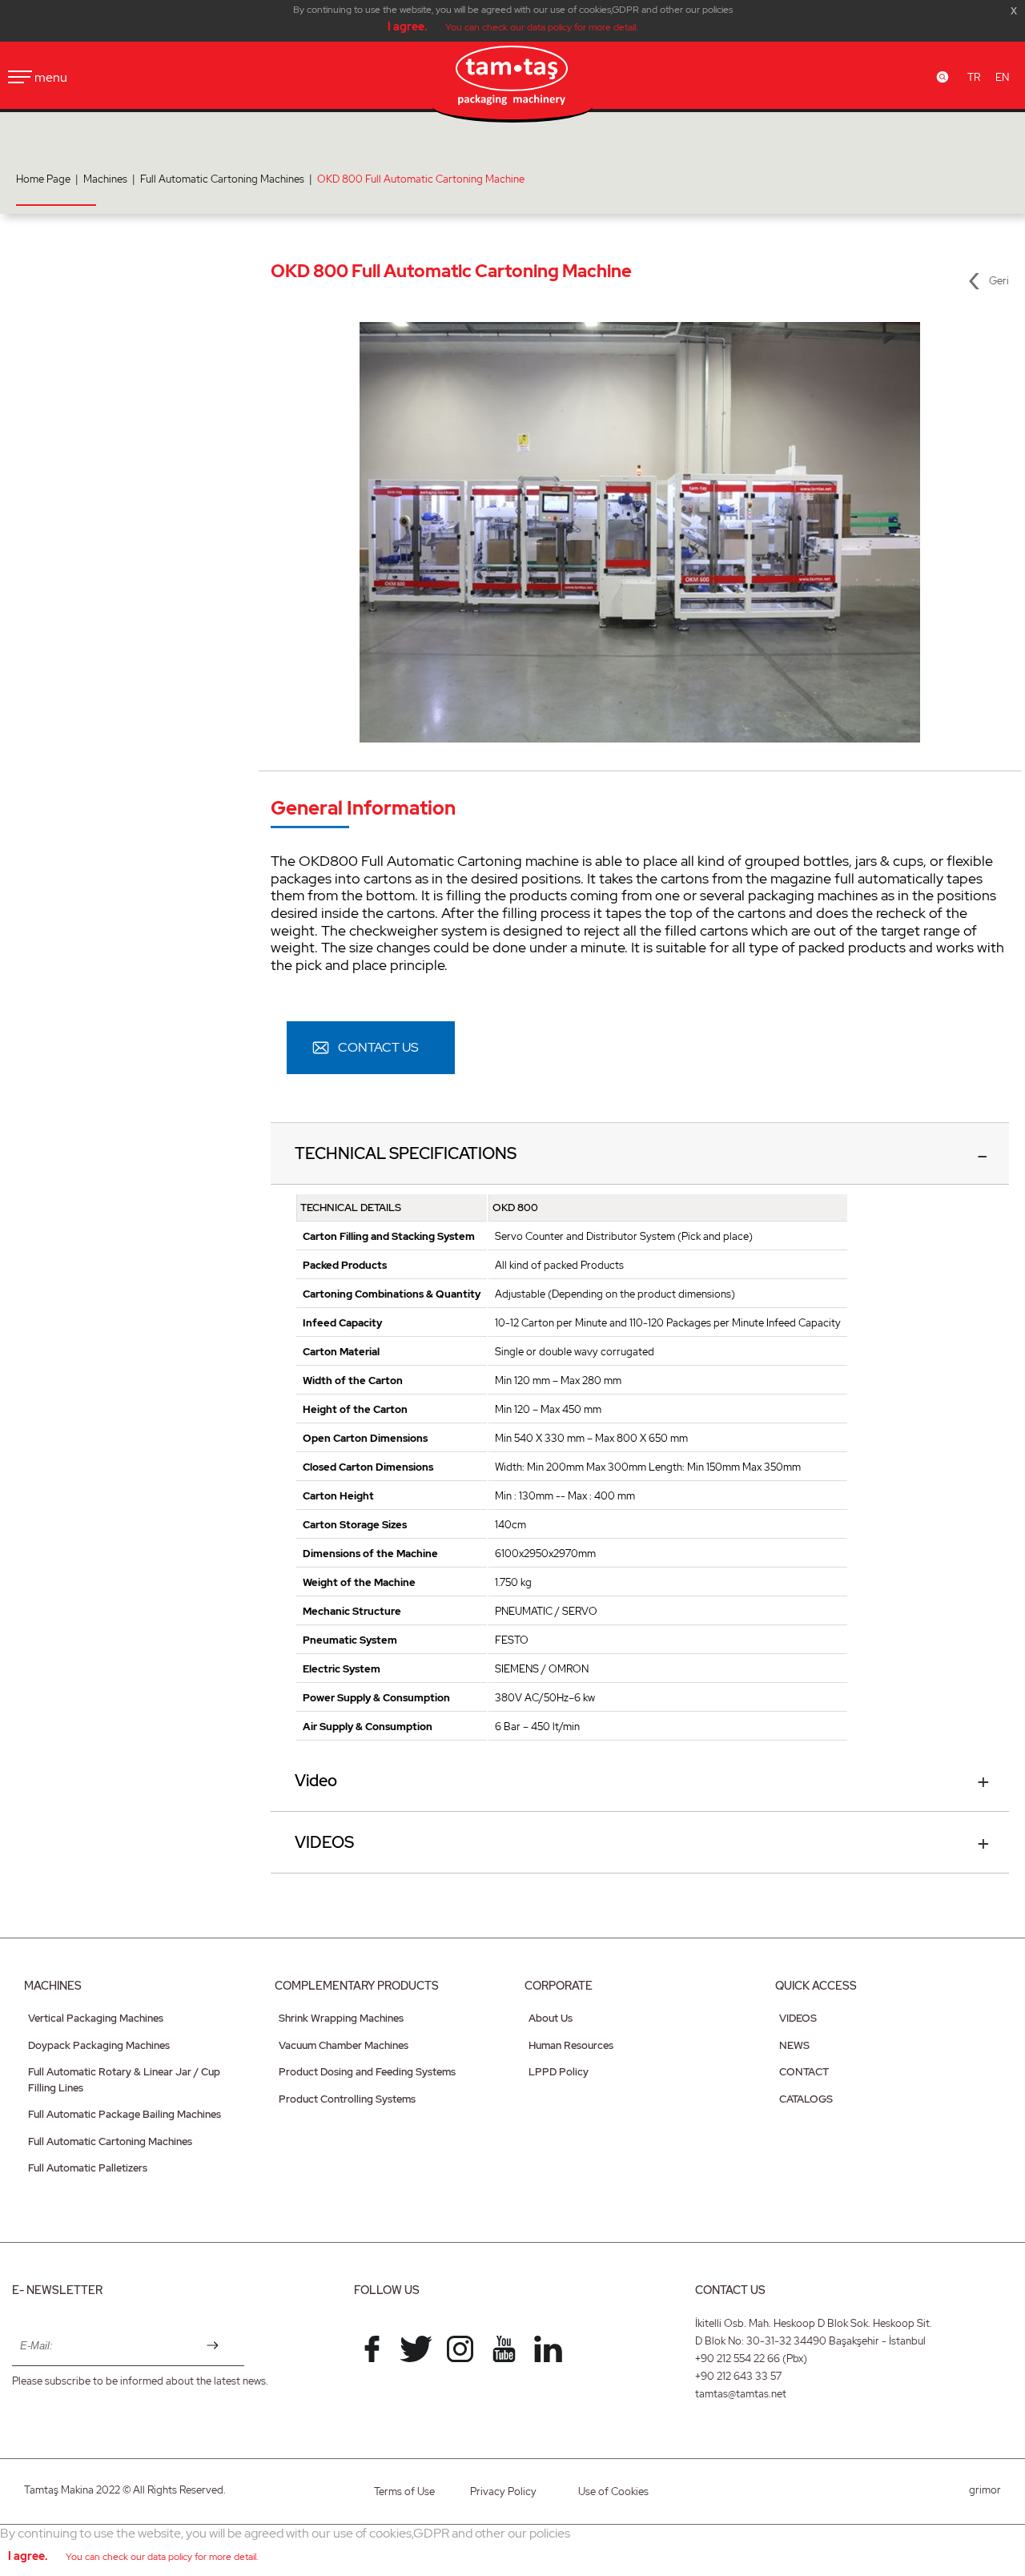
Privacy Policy (503, 2491)
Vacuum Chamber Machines (344, 2045)
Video (316, 1781)
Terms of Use (404, 2491)
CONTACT (804, 2072)
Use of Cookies (613, 2491)
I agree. (407, 26)
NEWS (794, 2045)
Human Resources (571, 2045)
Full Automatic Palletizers (88, 2168)
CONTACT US (378, 1047)
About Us (551, 2018)
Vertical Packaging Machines (96, 2018)
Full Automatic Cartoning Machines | (229, 179)
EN (1002, 77)
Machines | (112, 179)
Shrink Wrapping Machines (341, 2018)
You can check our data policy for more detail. (541, 27)
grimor (985, 2490)
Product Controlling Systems (347, 2099)
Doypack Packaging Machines (99, 2045)
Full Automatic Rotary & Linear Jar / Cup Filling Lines (124, 2080)
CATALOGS (806, 2099)
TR (974, 77)
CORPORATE (559, 1986)
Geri (999, 281)
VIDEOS (324, 1842)
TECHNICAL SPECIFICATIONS (406, 1153)
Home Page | (50, 179)
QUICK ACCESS (816, 1986)
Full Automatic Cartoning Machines (110, 2141)
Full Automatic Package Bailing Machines (125, 2114)
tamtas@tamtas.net (741, 2394)
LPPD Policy (559, 2072)
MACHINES (53, 1986)
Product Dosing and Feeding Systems (367, 2072)
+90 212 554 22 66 (738, 2359)
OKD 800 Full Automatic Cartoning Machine (421, 179)
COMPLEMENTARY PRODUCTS (357, 1986)
